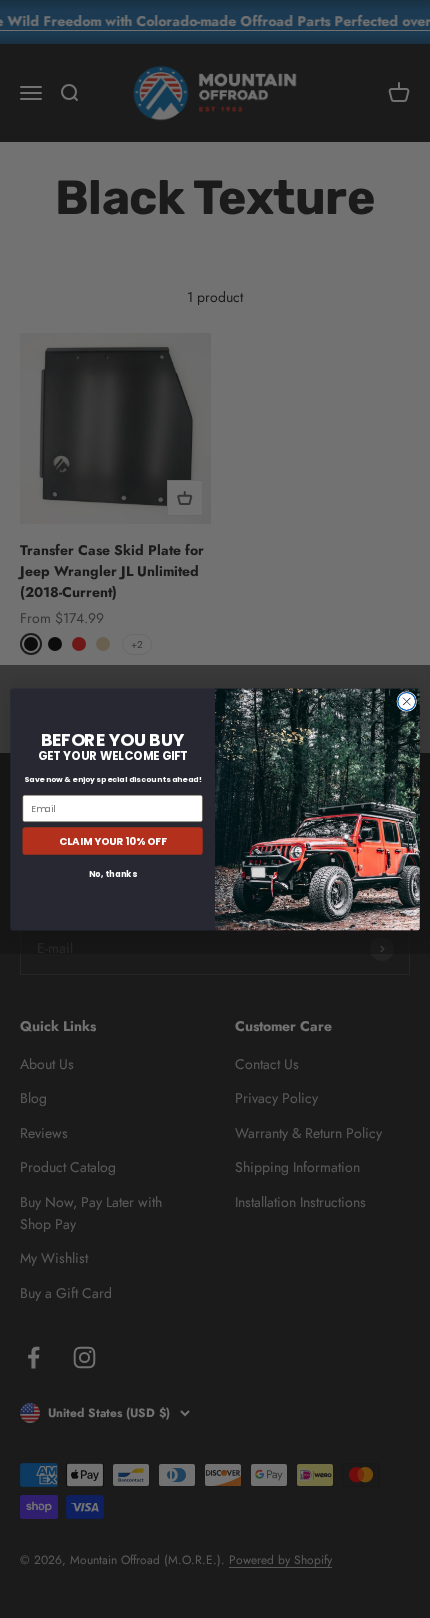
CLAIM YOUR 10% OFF (113, 840)
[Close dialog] (407, 701)
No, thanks (112, 874)
